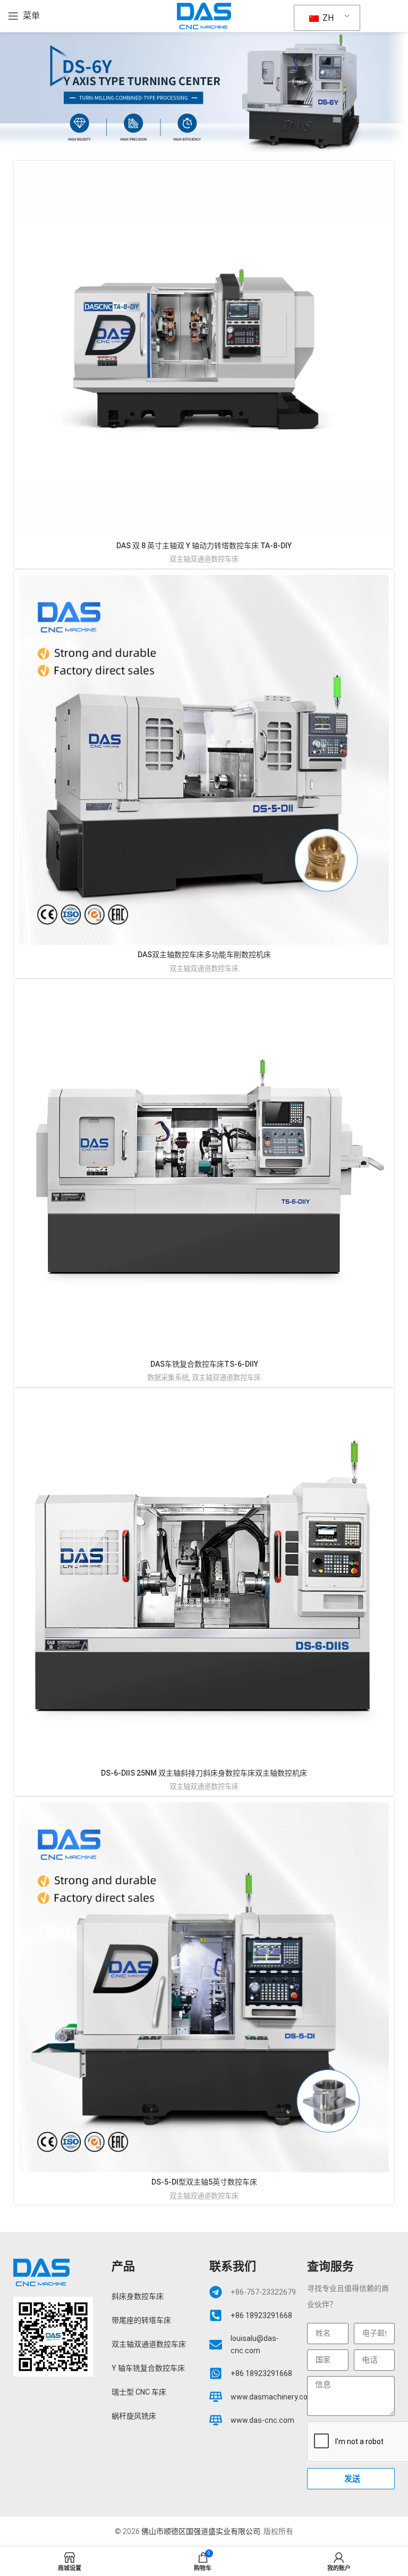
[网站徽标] (204, 15)
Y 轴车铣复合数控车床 (148, 2368)
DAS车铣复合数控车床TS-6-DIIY (204, 1364)
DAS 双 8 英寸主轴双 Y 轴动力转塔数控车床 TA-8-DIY (204, 546)
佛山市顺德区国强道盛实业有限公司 (201, 2531)
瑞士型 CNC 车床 (139, 2392)
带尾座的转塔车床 (141, 2320)
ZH (327, 18)
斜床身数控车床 (138, 2296)
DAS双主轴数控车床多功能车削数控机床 (204, 955)
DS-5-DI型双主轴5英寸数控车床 (204, 2182)
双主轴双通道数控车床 (204, 559)
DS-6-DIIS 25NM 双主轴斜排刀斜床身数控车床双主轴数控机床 (204, 1773)
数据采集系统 (168, 1378)
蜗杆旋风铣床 (134, 2416)
